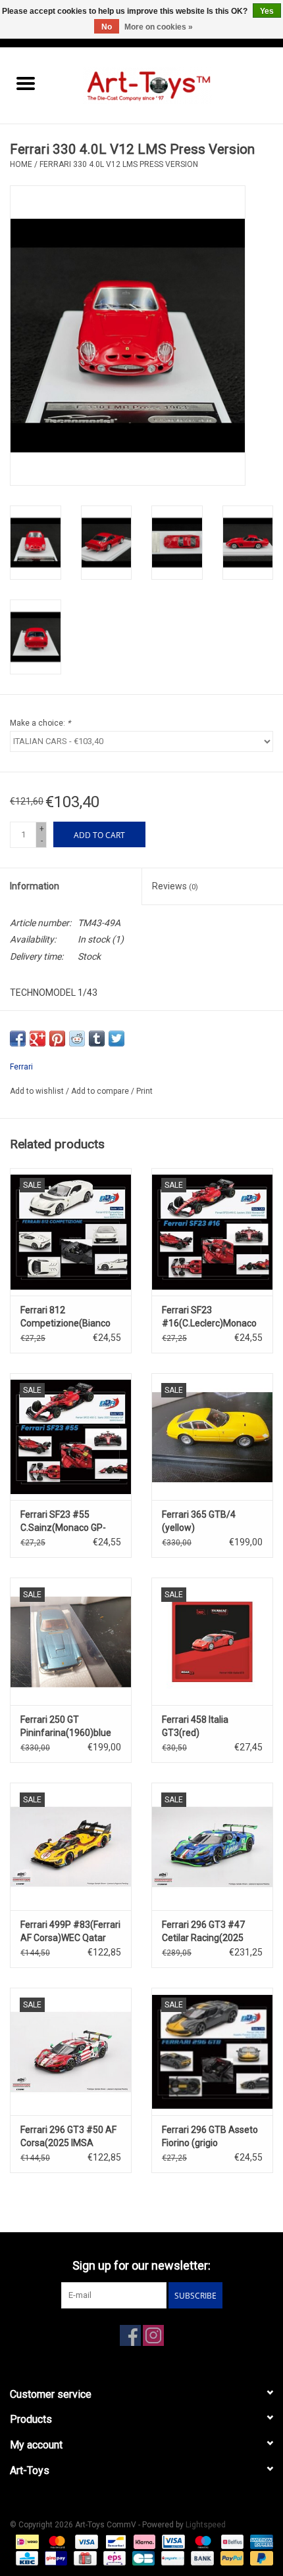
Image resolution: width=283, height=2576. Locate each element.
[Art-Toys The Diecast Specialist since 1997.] (167, 85)
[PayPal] (231, 2558)
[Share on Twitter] (116, 1039)
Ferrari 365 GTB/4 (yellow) (199, 1521)
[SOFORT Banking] (143, 2541)
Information (35, 886)
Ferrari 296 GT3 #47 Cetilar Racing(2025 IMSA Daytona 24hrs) (206, 1932)
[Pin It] (57, 1039)
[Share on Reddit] (77, 1039)
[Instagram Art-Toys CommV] (153, 2335)
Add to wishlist (38, 1091)
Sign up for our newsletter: (141, 2265)
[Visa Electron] (172, 2541)
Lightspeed (206, 2525)
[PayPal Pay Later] (259, 2558)
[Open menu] (26, 83)
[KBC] (26, 2558)
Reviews (175, 886)
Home (21, 164)
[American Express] (259, 2541)
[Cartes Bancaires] (142, 2558)
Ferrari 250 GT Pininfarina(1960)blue (66, 1726)
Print (144, 1091)
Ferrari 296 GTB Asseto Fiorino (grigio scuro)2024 (210, 2137)
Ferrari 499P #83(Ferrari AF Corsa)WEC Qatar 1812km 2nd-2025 (70, 1932)
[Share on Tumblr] (97, 1039)
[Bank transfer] (201, 2558)
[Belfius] (231, 2541)
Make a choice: (40, 723)
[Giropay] (55, 2558)
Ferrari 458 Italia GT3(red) (195, 1726)
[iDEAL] (26, 2541)
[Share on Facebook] (18, 1039)
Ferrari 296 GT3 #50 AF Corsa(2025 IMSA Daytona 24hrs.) (68, 2137)
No (107, 27)
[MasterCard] (56, 2541)
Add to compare (101, 1091)
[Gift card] (84, 2558)
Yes (267, 11)
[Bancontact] (115, 2541)
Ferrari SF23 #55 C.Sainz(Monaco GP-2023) (63, 1522)
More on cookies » (159, 27)
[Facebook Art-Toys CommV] (130, 2335)
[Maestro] (202, 2541)
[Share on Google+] (38, 1039)
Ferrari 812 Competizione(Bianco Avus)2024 (65, 1317)
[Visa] (85, 2541)
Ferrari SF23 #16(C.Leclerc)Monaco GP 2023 (209, 1317)
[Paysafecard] (171, 2558)
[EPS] (113, 2558)
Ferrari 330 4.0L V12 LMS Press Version (119, 164)
